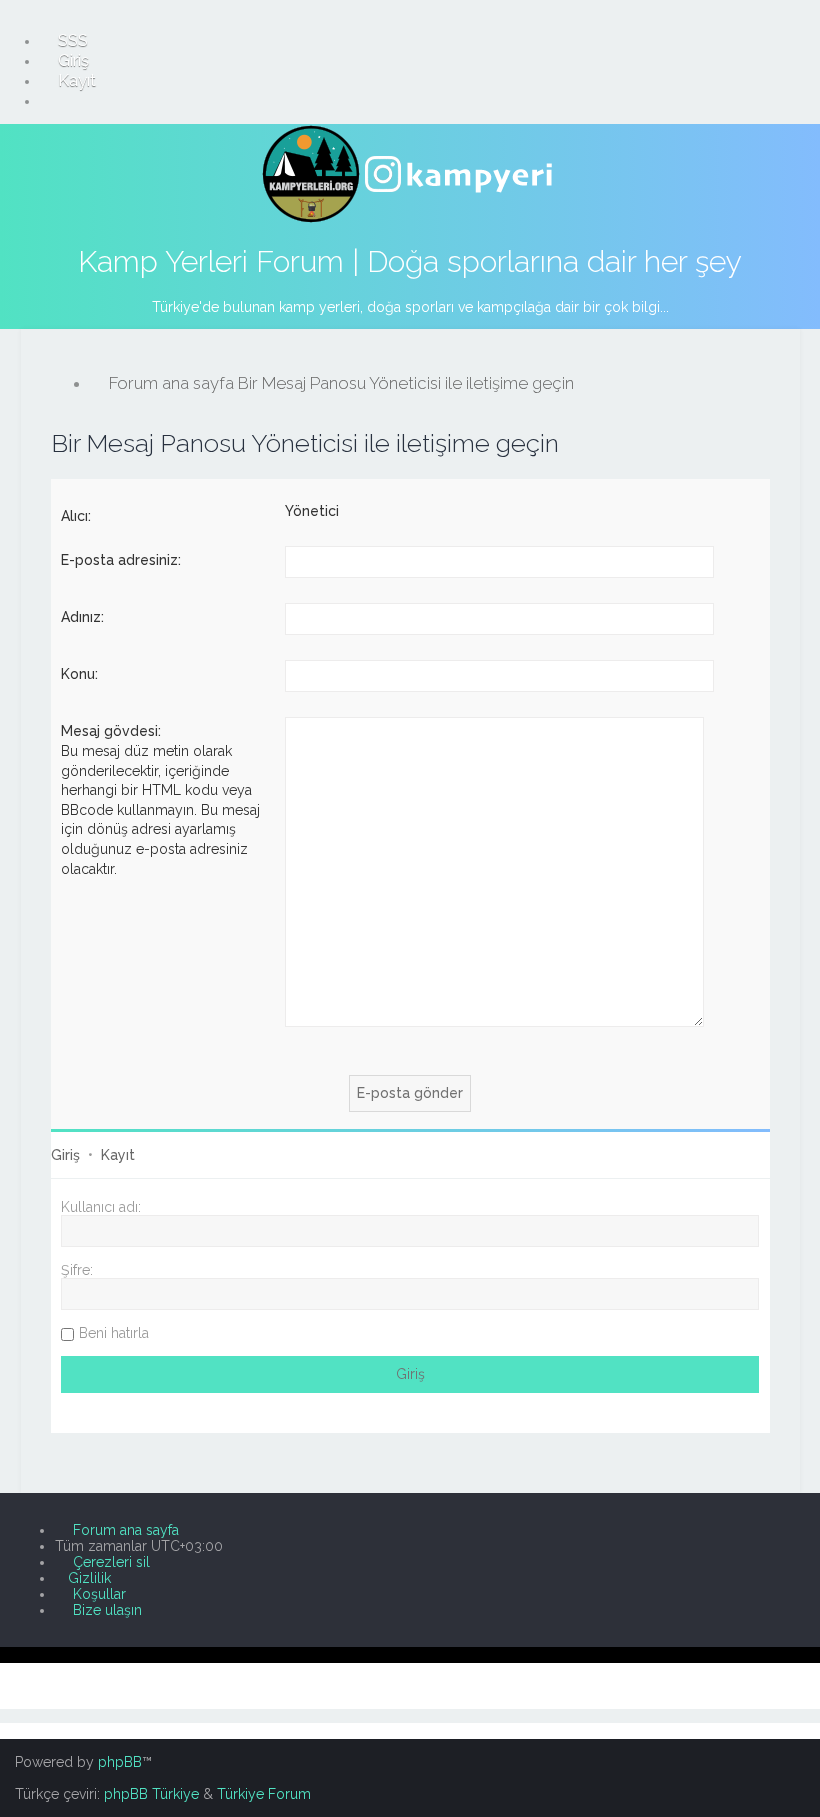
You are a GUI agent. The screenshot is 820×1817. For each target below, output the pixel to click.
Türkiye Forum (264, 1794)
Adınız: (82, 617)
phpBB (120, 1762)
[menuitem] (64, 40)
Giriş (65, 1155)
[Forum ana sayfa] (410, 174)
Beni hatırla (114, 1333)
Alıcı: (76, 516)
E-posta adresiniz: (121, 560)
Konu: (79, 674)
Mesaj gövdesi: (111, 731)
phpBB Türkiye (151, 1794)
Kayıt (118, 1155)
